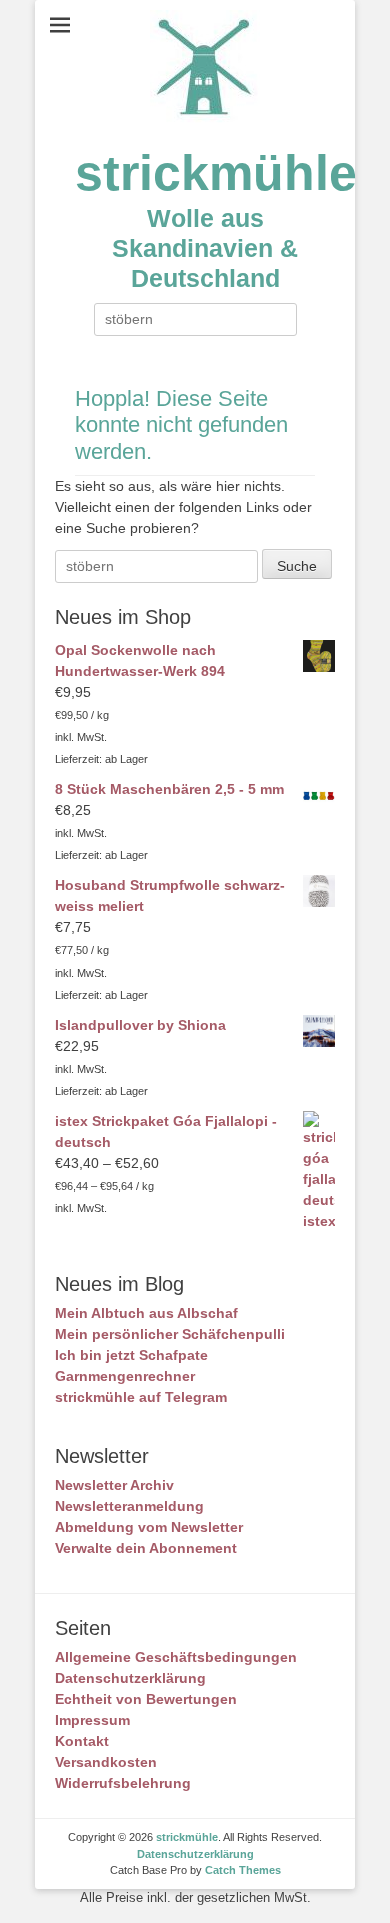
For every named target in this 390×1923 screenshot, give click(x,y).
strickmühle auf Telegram (141, 1397)
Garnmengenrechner (125, 1376)
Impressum (92, 1720)
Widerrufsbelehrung (123, 1783)
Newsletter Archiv (114, 1485)
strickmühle (216, 173)
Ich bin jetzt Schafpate (131, 1355)
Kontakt (82, 1741)
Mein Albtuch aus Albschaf (146, 1313)
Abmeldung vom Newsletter (149, 1527)
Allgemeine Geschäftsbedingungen (176, 1657)
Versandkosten (106, 1762)
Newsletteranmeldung (129, 1506)
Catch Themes (243, 1870)
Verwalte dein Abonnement (146, 1548)
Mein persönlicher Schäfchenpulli (170, 1334)
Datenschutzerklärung (130, 1678)
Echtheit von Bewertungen (146, 1699)
